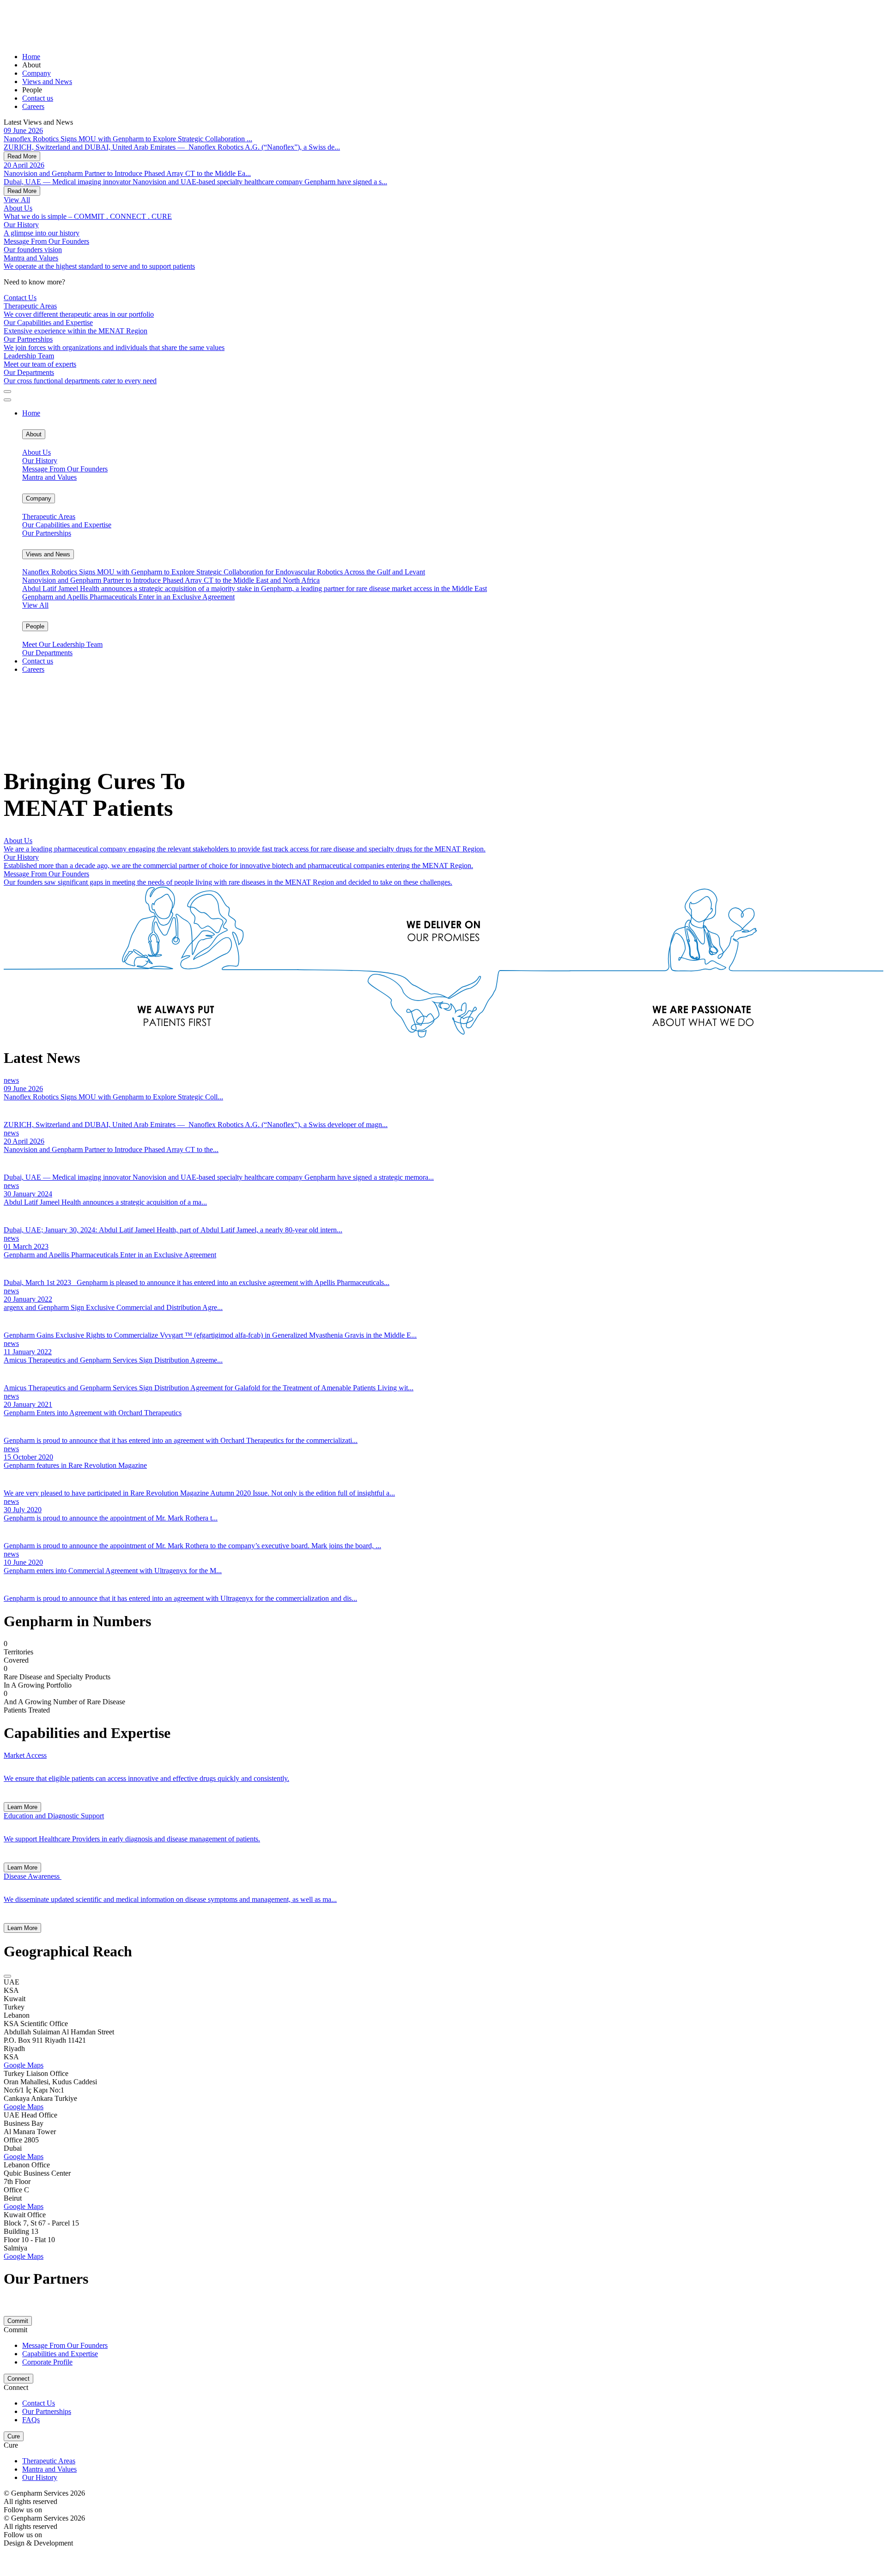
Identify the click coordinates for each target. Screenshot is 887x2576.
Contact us (38, 98)
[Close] (7, 400)
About (34, 434)
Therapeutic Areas (49, 2461)
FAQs (31, 2420)
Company (36, 73)
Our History (40, 2477)
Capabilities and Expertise (60, 2354)
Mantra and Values (49, 2469)
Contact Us (20, 298)
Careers (33, 106)
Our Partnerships (47, 2411)
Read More (22, 156)
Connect (18, 2379)
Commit (18, 2321)
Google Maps (24, 2065)
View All (35, 605)
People (35, 626)
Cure (14, 2436)
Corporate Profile (47, 2362)
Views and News (47, 81)
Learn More (22, 1807)
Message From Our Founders (65, 2345)
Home (31, 57)
